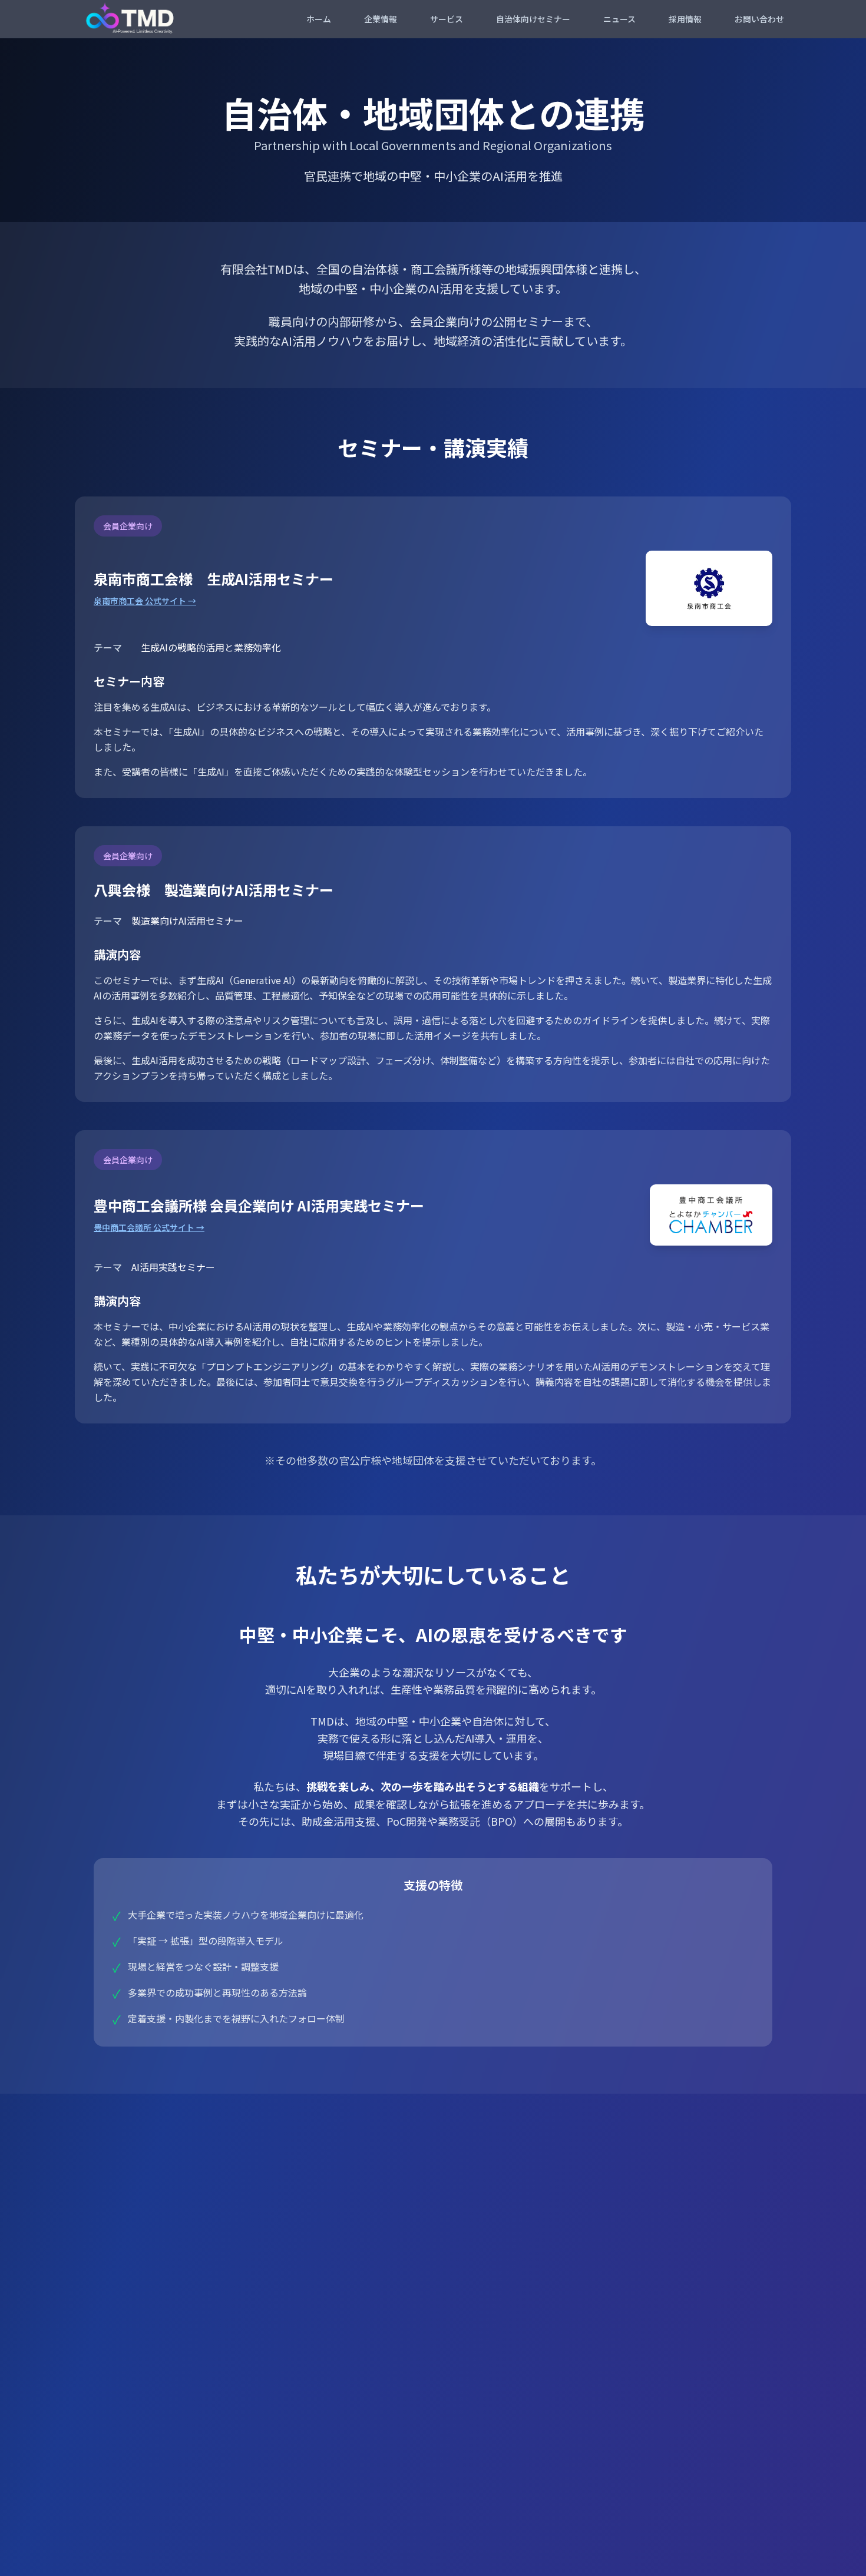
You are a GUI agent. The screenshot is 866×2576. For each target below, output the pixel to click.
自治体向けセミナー (533, 19)
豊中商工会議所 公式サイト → (149, 1227)
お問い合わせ (759, 19)
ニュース (619, 19)
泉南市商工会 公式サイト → (145, 601)
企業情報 (381, 19)
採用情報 (685, 19)
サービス (447, 19)
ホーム (319, 19)
